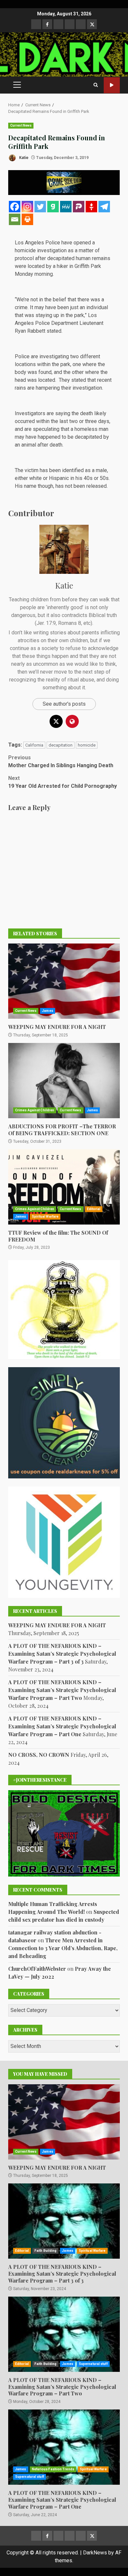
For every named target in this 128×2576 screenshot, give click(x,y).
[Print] (27, 219)
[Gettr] (91, 207)
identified (73, 470)
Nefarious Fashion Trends (53, 2469)
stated (54, 331)
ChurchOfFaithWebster (37, 1969)
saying (63, 413)
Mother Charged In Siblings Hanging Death (61, 761)
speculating (46, 429)
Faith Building (45, 2251)
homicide (87, 745)
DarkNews (95, 2553)
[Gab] (53, 207)
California (34, 745)
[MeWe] (66, 207)
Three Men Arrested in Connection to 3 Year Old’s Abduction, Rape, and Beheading (63, 1948)
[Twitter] (40, 207)
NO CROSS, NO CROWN (39, 1755)
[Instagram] (27, 207)
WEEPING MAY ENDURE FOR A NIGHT (64, 981)
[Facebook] (15, 207)
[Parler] (79, 207)
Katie (23, 158)
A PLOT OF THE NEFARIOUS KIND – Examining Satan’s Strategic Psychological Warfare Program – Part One (62, 1726)
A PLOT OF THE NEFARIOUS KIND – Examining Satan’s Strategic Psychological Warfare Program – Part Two (62, 1690)
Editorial (94, 1209)
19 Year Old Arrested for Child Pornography (63, 782)
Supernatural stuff (93, 2364)
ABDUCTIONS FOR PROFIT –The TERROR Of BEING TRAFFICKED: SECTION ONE (64, 1081)
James (48, 1011)
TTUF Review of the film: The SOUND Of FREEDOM (64, 1187)
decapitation (61, 745)
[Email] (15, 219)
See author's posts (64, 704)
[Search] (96, 85)
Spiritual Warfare (45, 1217)
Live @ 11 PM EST (112, 85)
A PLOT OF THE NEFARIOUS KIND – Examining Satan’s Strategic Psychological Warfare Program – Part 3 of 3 (62, 1654)
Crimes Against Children (35, 1110)
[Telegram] (104, 207)
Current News (21, 125)
